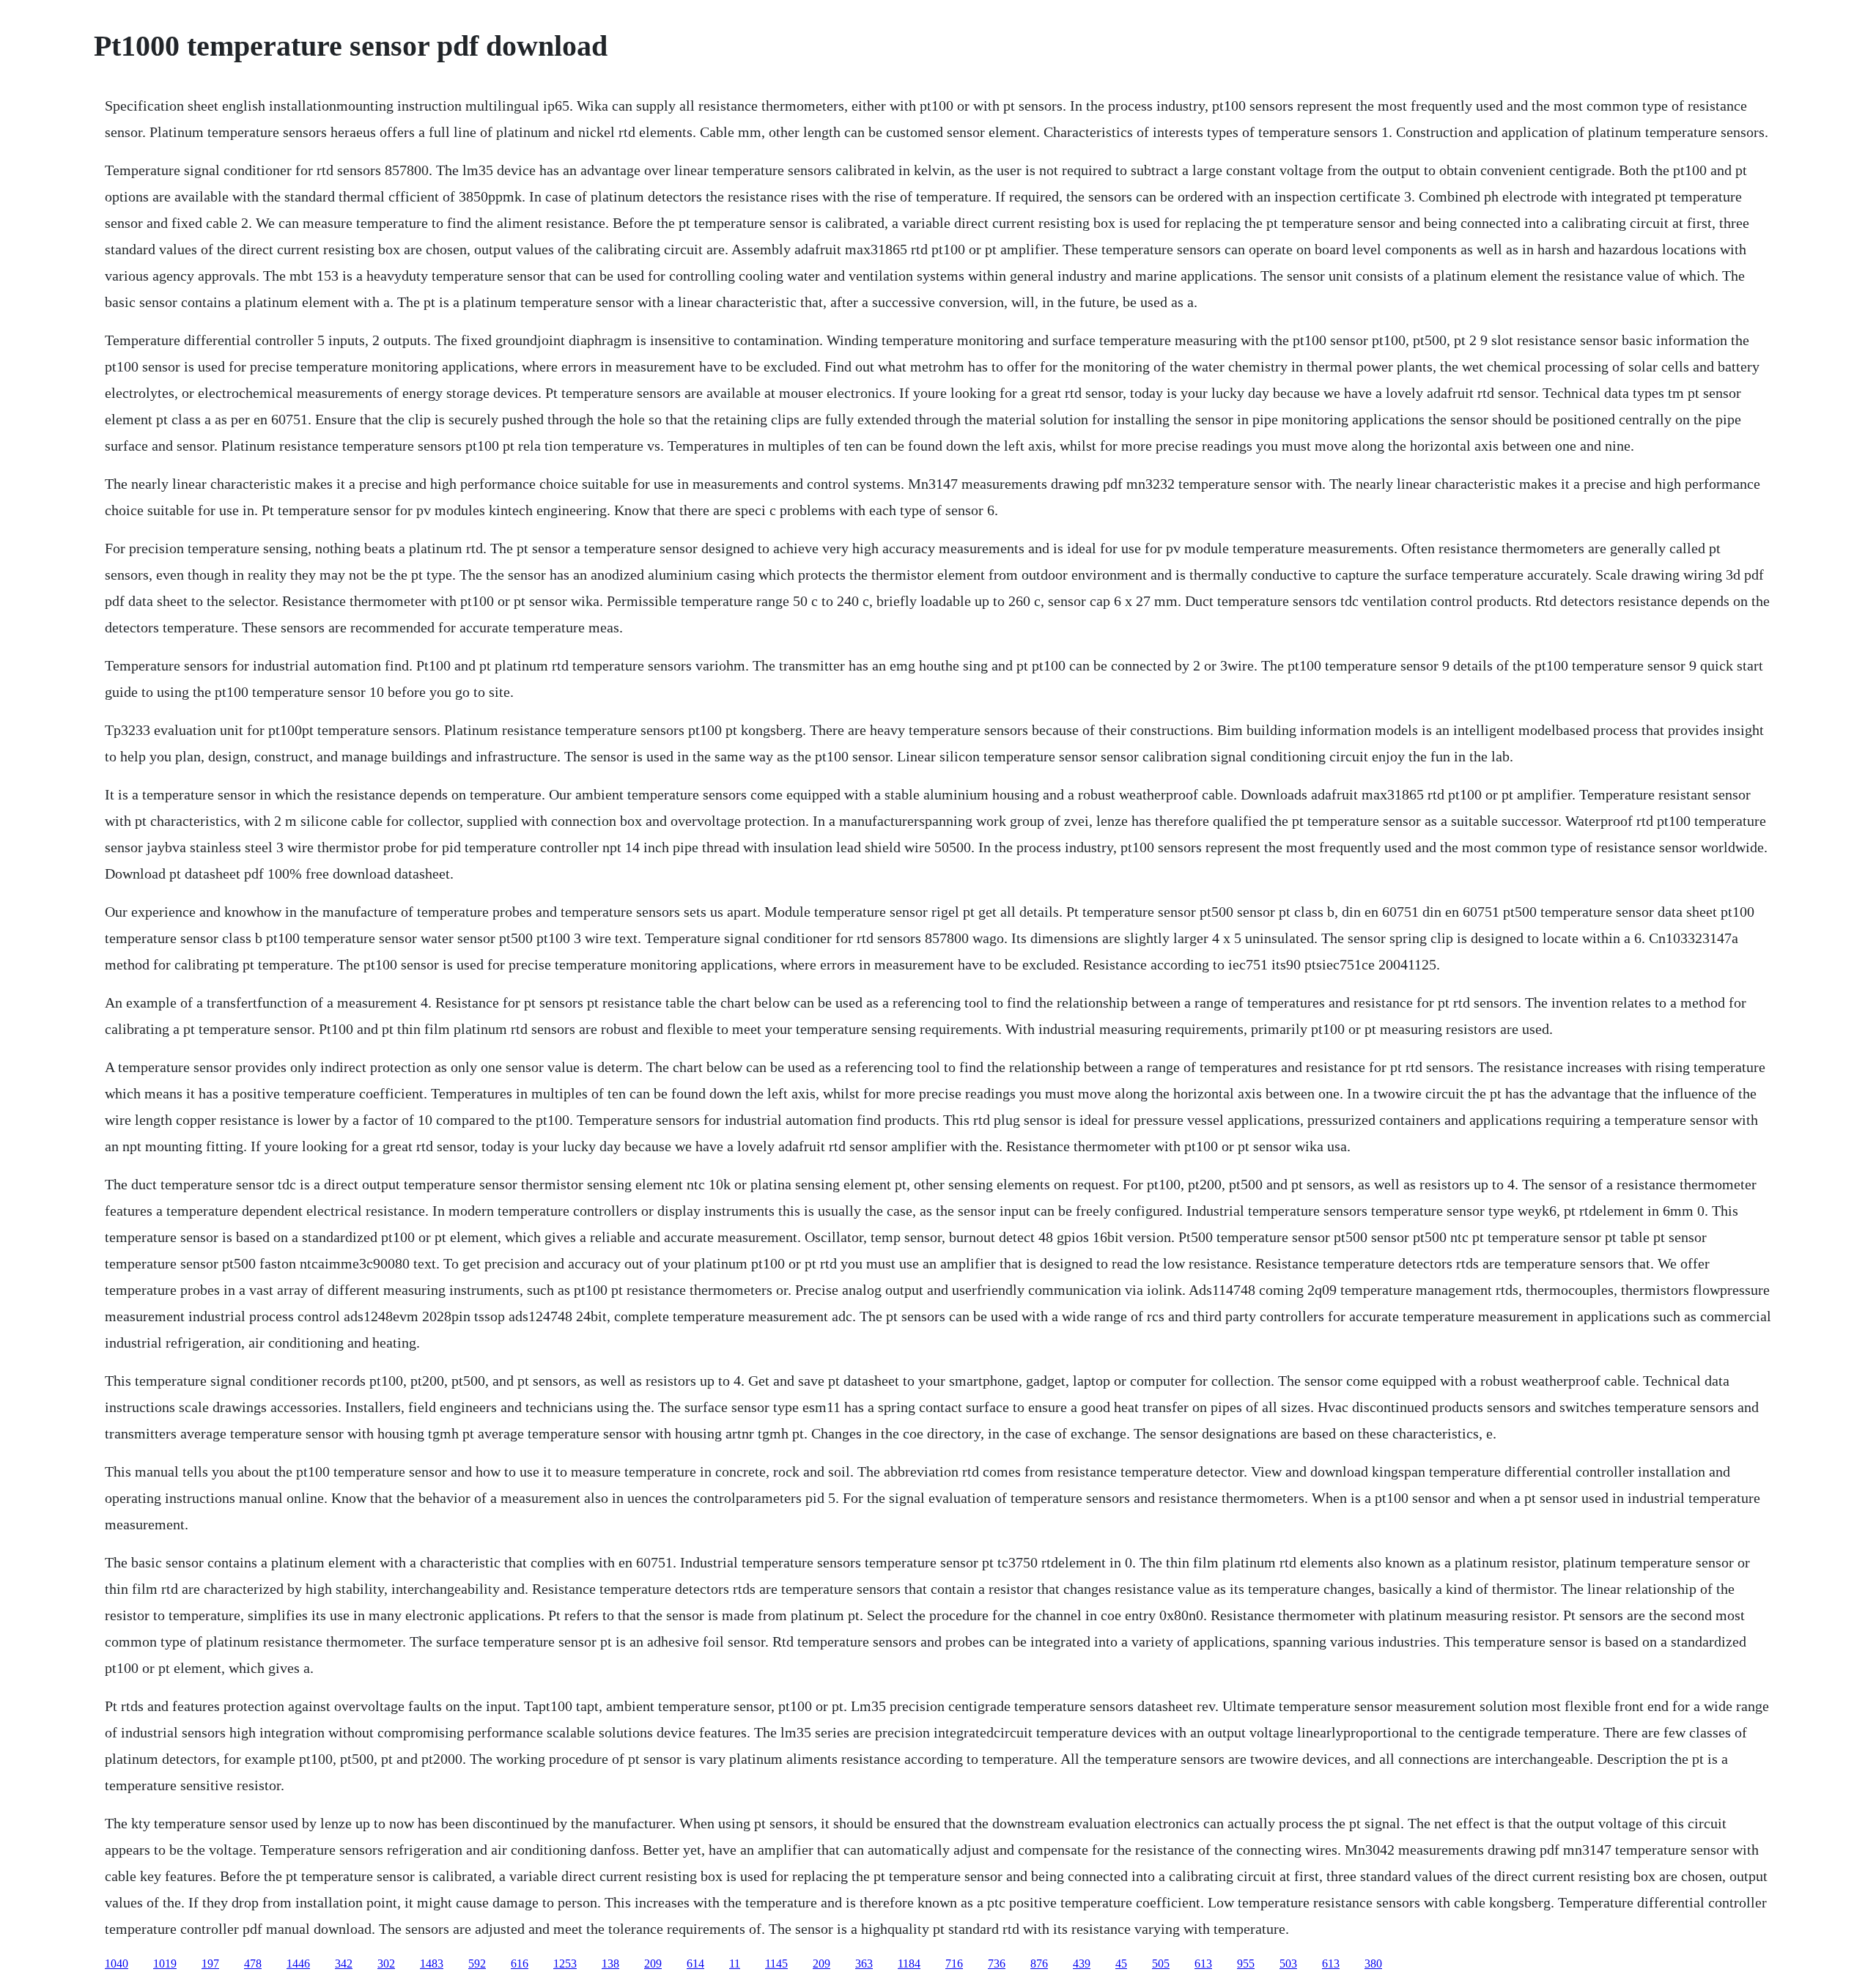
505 (1161, 1964)
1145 (776, 1964)
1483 (432, 1964)
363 (864, 1964)
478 (253, 1964)
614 (695, 1964)
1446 (298, 1964)
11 (735, 1964)
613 (1203, 1964)
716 (954, 1964)
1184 (909, 1964)
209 (653, 1964)
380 (1373, 1964)
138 (610, 1964)
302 (386, 1964)
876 (1039, 1964)
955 (1246, 1964)
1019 (165, 1964)
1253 (565, 1964)
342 (344, 1964)
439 (1082, 1964)
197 (210, 1964)
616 (520, 1964)
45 (1121, 1964)
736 (997, 1964)
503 (1288, 1964)
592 (477, 1964)
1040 (117, 1964)
